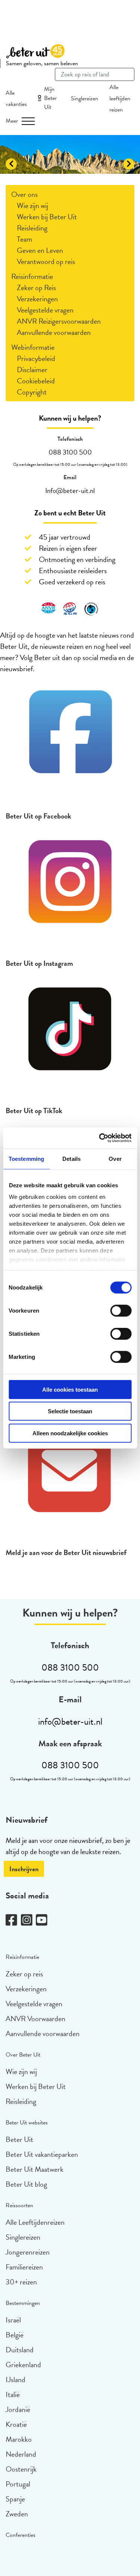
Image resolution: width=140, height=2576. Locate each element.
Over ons (24, 194)
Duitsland (20, 2350)
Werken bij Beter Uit (47, 217)
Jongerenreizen (28, 2252)
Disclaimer (32, 370)
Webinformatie (33, 347)
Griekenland (23, 2365)
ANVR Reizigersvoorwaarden (59, 321)
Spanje (15, 2499)
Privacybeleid (36, 358)
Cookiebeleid (36, 381)
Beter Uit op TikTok (34, 1110)
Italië (13, 2394)
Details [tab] (71, 1158)
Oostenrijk (21, 2469)
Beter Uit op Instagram (39, 963)
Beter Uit (19, 2139)
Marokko (19, 2439)
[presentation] (11, 164)
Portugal (18, 2484)
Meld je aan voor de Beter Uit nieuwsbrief (66, 1552)
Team (24, 239)
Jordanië (18, 2409)
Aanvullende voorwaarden (54, 332)
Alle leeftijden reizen (120, 98)
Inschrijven (24, 1869)
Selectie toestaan (70, 1411)
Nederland (21, 2454)
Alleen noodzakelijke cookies (70, 1433)
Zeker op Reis (36, 288)
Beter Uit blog (26, 2184)
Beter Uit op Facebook (38, 816)
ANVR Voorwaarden (35, 2019)
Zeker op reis (24, 1974)
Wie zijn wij (32, 205)
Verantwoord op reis (46, 261)
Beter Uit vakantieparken (42, 2154)
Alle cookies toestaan (70, 1389)
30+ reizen (21, 2282)
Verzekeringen (37, 299)
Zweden (17, 2514)
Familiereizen (24, 2267)
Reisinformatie (32, 276)
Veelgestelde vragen (45, 310)
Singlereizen (85, 98)
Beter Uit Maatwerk (35, 2169)
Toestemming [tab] (26, 1158)
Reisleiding (32, 228)
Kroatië (16, 2424)
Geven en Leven (40, 250)
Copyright (32, 392)
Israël (13, 2320)
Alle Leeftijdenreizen (35, 2222)
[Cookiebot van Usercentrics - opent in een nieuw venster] (100, 1138)
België (15, 2335)
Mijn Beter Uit (50, 98)
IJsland (15, 2379)
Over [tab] (115, 1158)
